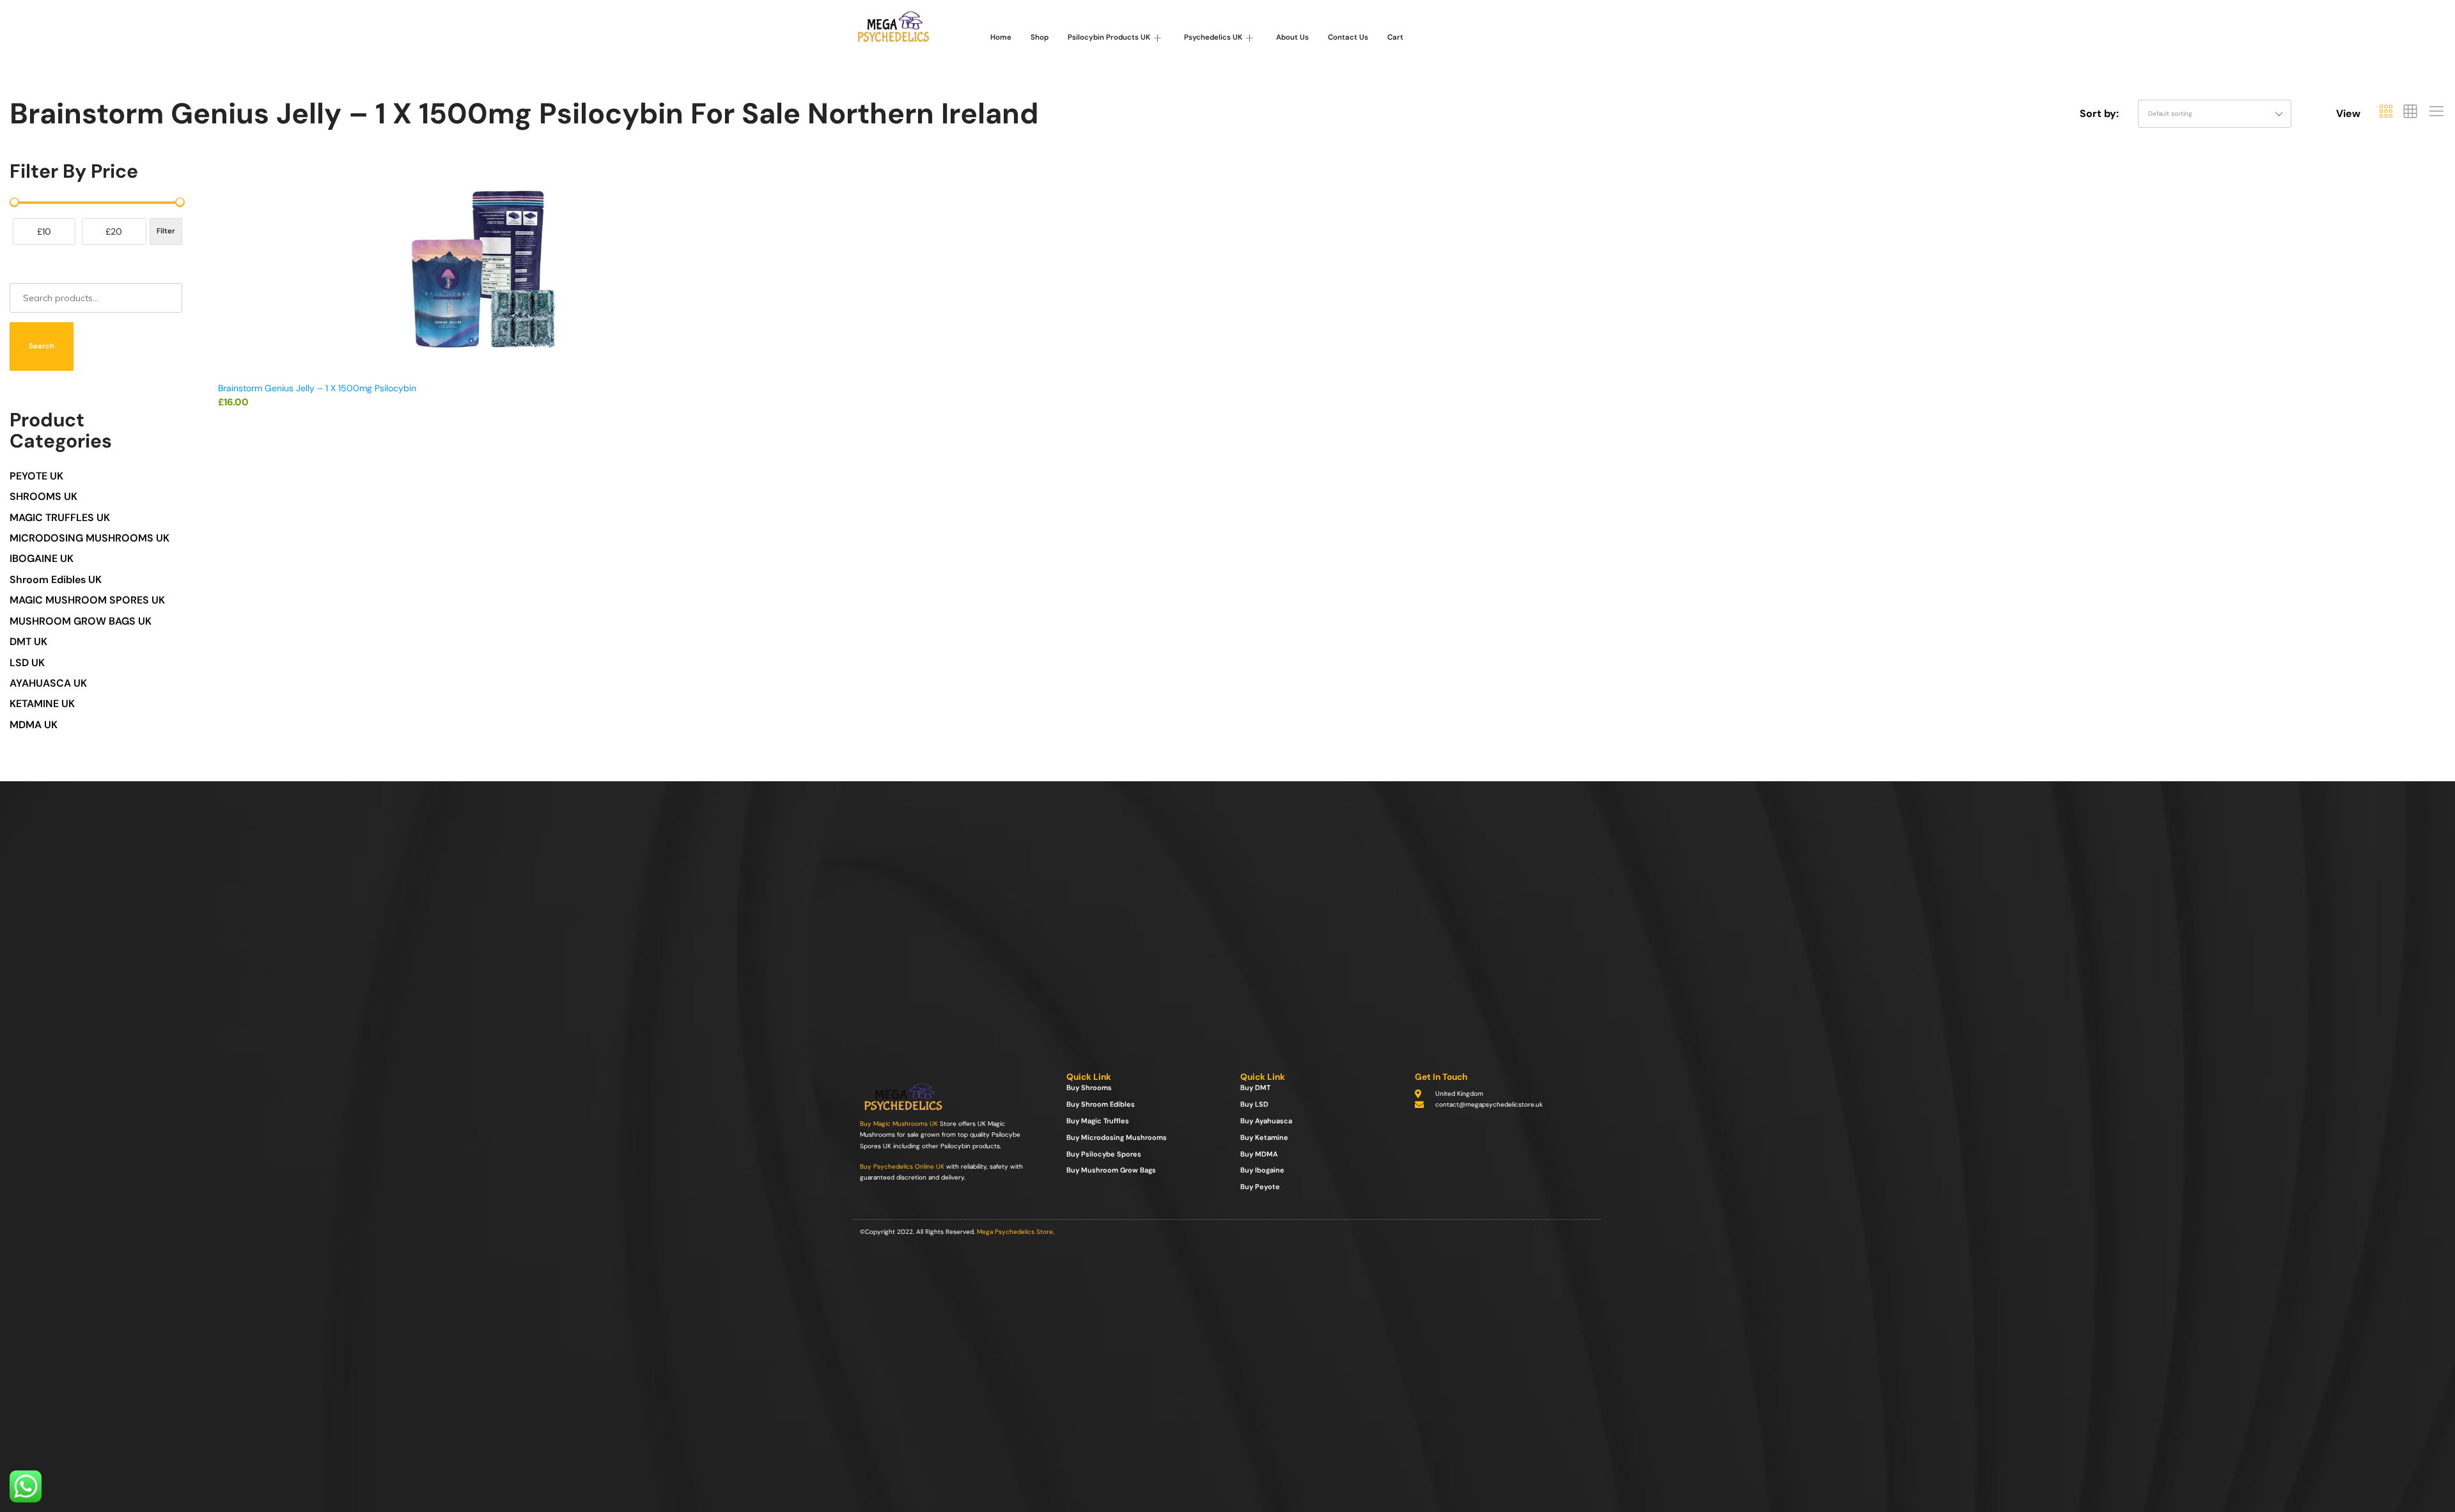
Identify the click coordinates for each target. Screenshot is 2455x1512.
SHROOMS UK (43, 496)
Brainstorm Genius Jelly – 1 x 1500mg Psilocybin (317, 388)
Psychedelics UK (1213, 37)
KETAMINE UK (42, 704)
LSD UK (27, 663)
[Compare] (740, 226)
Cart (1395, 37)
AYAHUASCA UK (48, 683)
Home (1001, 37)
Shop (1040, 37)
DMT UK (28, 642)
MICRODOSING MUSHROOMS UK (90, 538)
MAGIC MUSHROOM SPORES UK (87, 600)
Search (42, 346)
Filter (166, 231)
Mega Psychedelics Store (1015, 1232)
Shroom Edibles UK (56, 580)
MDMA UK (34, 725)
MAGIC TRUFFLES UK (60, 518)
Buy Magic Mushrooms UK (899, 1124)
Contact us (1348, 37)
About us (1292, 37)
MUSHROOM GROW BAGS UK (81, 621)
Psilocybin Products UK (1109, 37)
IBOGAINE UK (42, 558)
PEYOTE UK (36, 476)
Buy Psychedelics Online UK (902, 1166)
